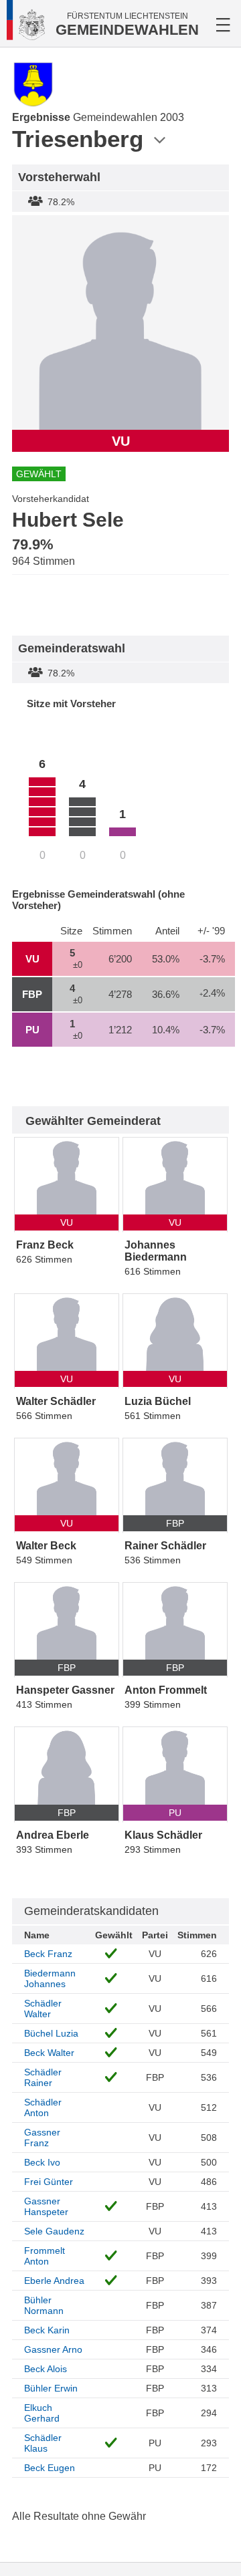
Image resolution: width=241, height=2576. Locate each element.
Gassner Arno (53, 2349)
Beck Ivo (42, 2162)
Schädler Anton (43, 2107)
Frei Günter (49, 2182)
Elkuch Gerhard (42, 2413)
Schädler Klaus (43, 2443)
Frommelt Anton (45, 2256)
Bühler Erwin (51, 2388)
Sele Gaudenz (54, 2231)
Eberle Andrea (54, 2281)
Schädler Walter (43, 2009)
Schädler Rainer (43, 2077)
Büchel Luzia (51, 2033)
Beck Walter (49, 2053)
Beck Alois (46, 2369)
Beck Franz (48, 1954)
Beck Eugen (50, 2468)
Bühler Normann (44, 2305)
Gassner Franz (42, 2138)
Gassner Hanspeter (46, 2206)
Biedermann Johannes (50, 1978)
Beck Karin (47, 2330)
